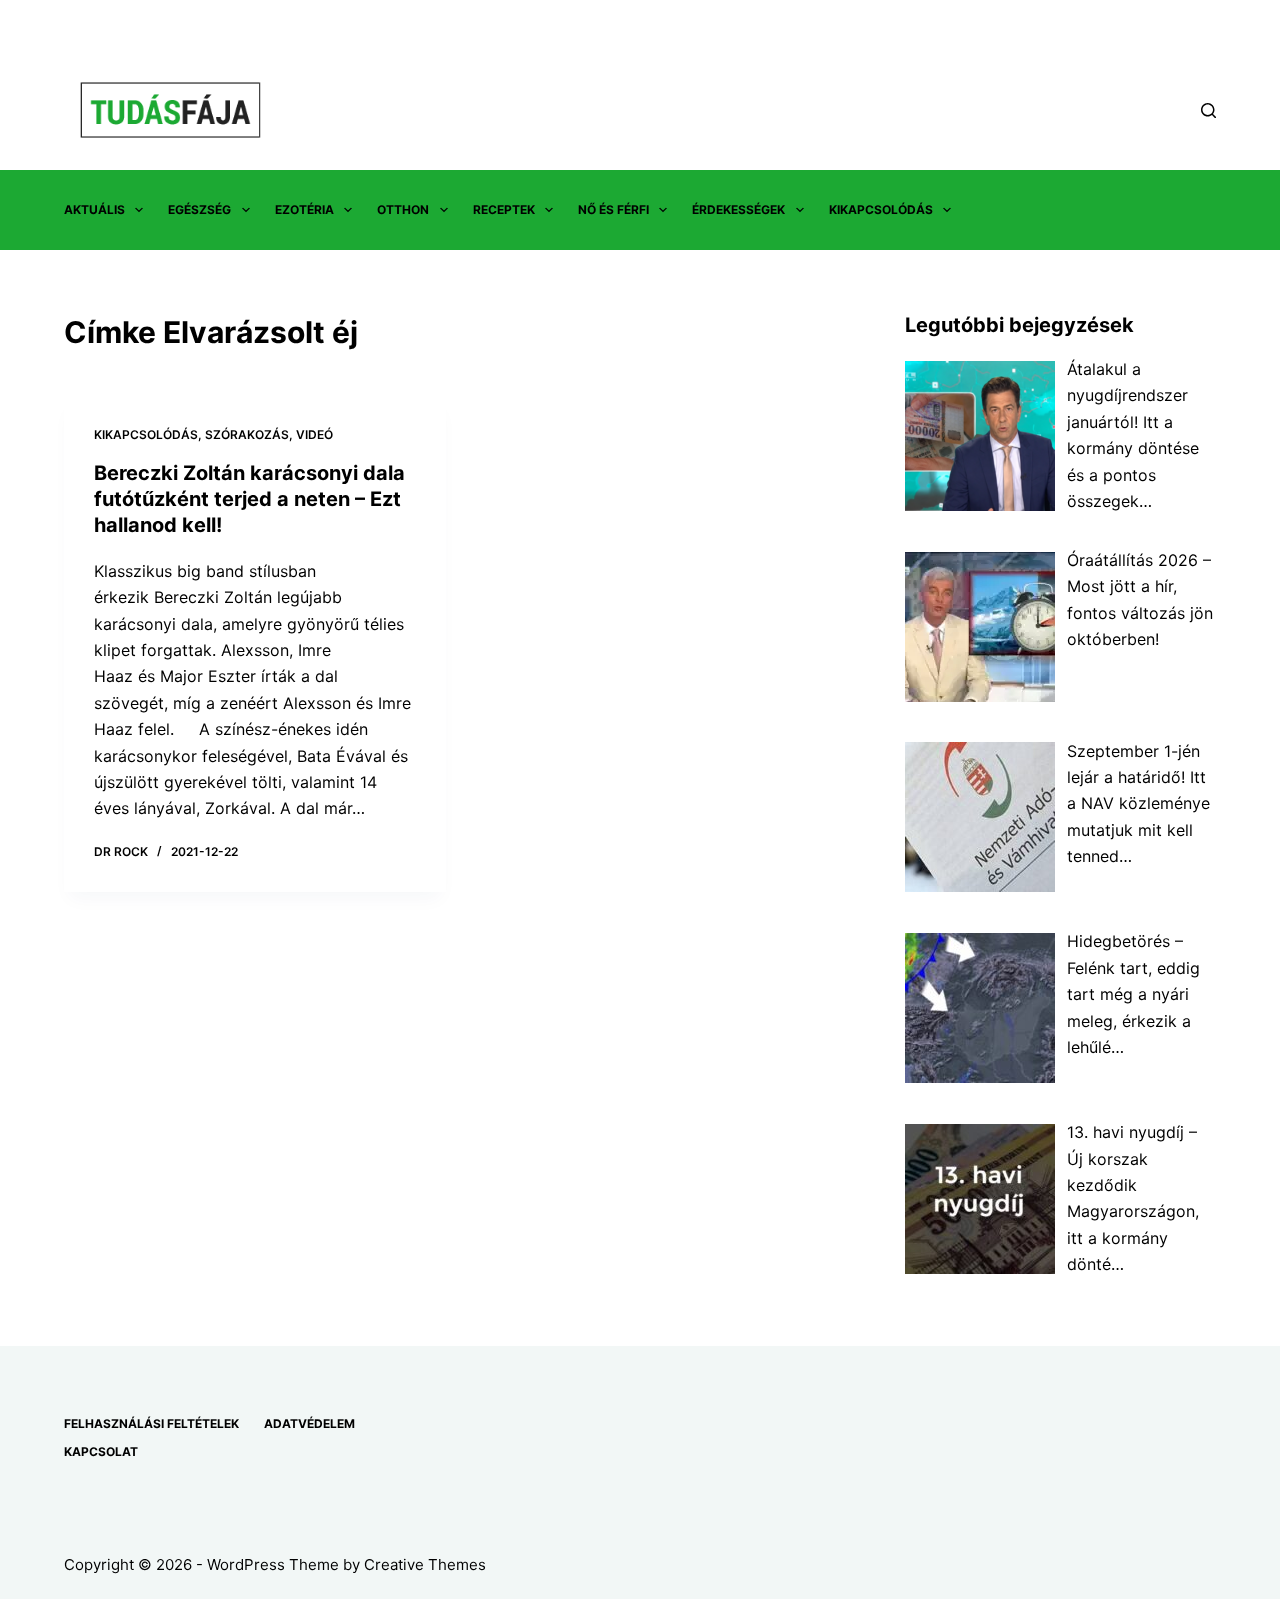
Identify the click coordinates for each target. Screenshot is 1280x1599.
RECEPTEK (504, 209)
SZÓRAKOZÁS (247, 434)
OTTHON (403, 209)
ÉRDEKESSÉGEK (738, 209)
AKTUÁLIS (94, 209)
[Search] (1208, 110)
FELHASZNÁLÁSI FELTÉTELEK (151, 1423)
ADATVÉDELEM (309, 1423)
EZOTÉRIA (304, 209)
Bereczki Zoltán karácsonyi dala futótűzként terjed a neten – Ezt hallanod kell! (249, 499)
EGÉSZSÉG (199, 209)
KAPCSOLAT (101, 1451)
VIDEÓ (314, 434)
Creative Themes (425, 1564)
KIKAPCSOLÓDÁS (881, 209)
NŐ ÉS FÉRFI (613, 209)
